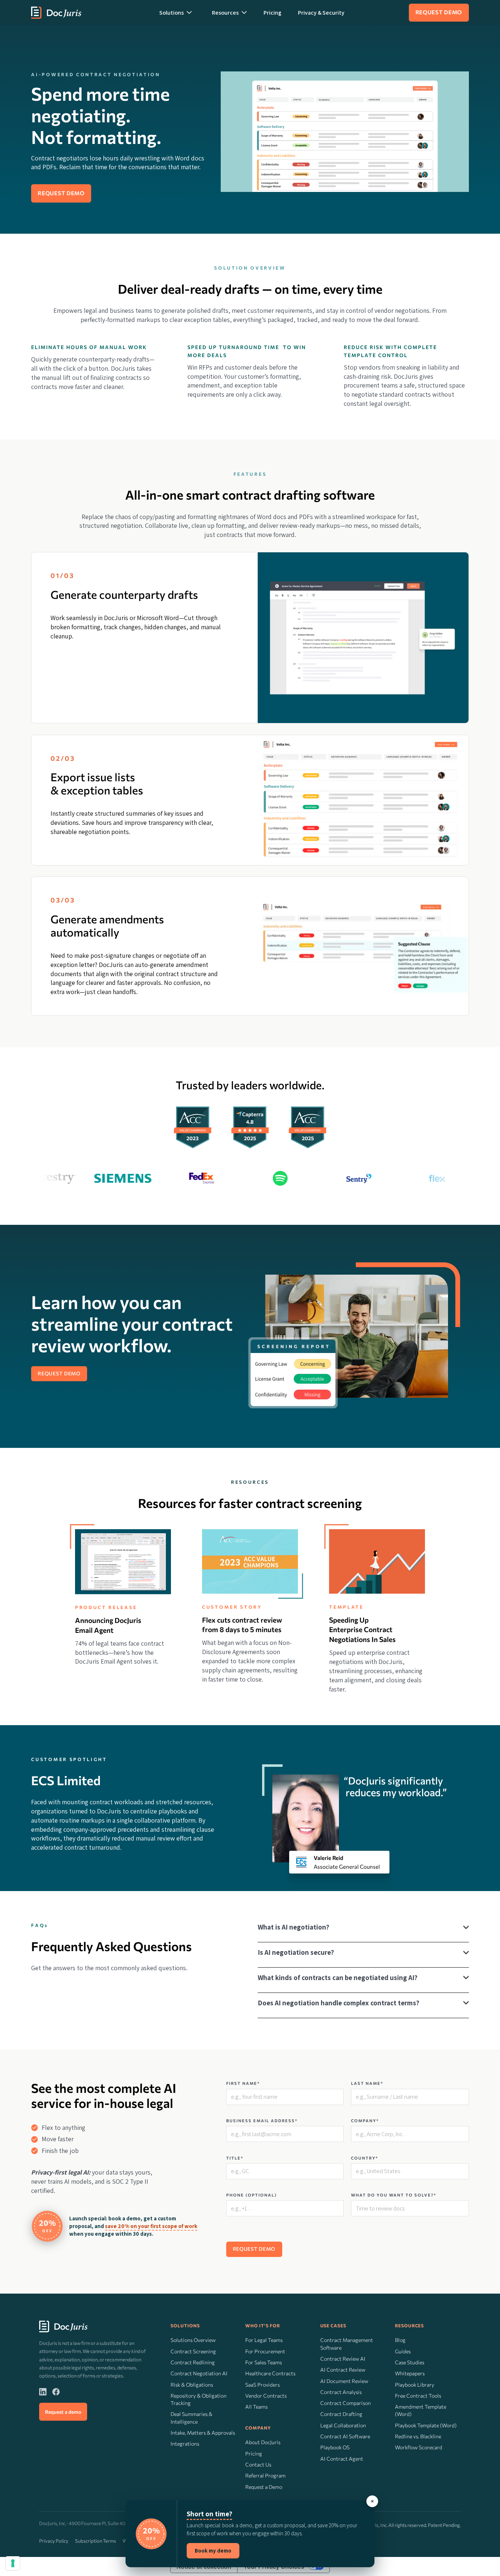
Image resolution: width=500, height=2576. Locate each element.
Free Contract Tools (418, 2396)
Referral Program (265, 2475)
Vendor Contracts (266, 2396)
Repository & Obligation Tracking (199, 2399)
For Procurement (265, 2351)
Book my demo (213, 2551)
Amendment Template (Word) (421, 2410)
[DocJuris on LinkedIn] (43, 2391)
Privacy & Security (321, 13)
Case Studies (410, 2362)
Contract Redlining (193, 2362)
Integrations (185, 2444)
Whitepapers (410, 2373)
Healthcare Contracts (270, 2373)
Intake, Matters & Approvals (203, 2433)
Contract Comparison (346, 2403)
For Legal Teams (264, 2340)
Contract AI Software (345, 2436)
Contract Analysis (341, 2392)
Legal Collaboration (343, 2425)
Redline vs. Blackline (418, 2436)
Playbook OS (335, 2447)
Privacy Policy (54, 2541)
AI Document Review (344, 2381)
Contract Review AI (343, 2359)
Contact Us (258, 2464)
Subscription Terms (96, 2541)
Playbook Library (415, 2385)
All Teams (256, 2407)
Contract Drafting (341, 2414)
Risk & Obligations (192, 2385)
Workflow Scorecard (419, 2447)
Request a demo (63, 2412)
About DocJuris (263, 2442)
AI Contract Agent (342, 2459)
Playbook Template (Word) (426, 2425)
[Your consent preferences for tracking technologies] (13, 2563)
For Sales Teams (264, 2362)
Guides (403, 2351)
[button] (176, 12)
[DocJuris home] (63, 2327)
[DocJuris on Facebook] (56, 2391)
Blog (400, 2340)
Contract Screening (193, 2351)
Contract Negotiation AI (199, 2373)
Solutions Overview (193, 2340)
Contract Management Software (347, 2344)
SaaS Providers (262, 2385)
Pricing (273, 13)
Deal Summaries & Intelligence (191, 2418)
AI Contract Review (343, 2370)
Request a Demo (264, 2487)
